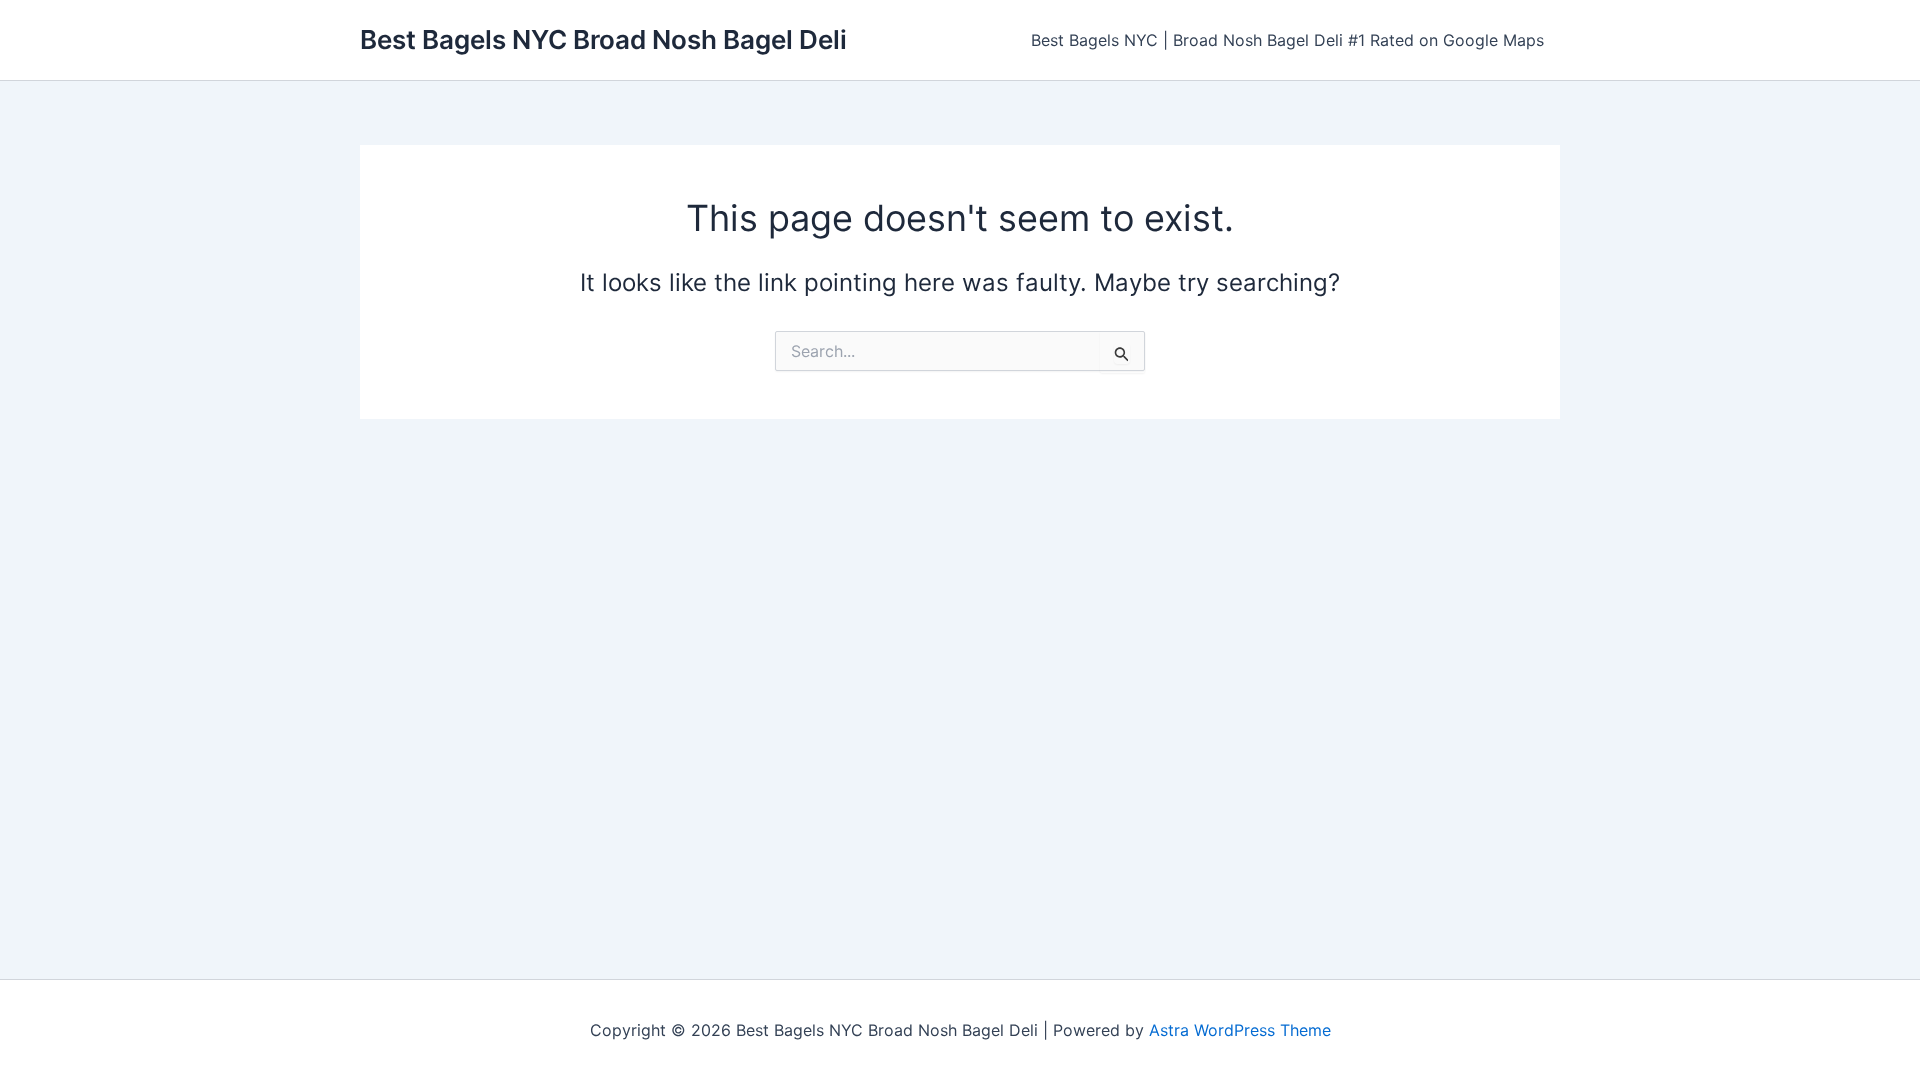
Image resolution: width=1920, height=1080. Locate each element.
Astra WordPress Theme (1240, 1030)
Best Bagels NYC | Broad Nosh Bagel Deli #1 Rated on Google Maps (1287, 40)
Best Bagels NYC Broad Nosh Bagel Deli (603, 39)
